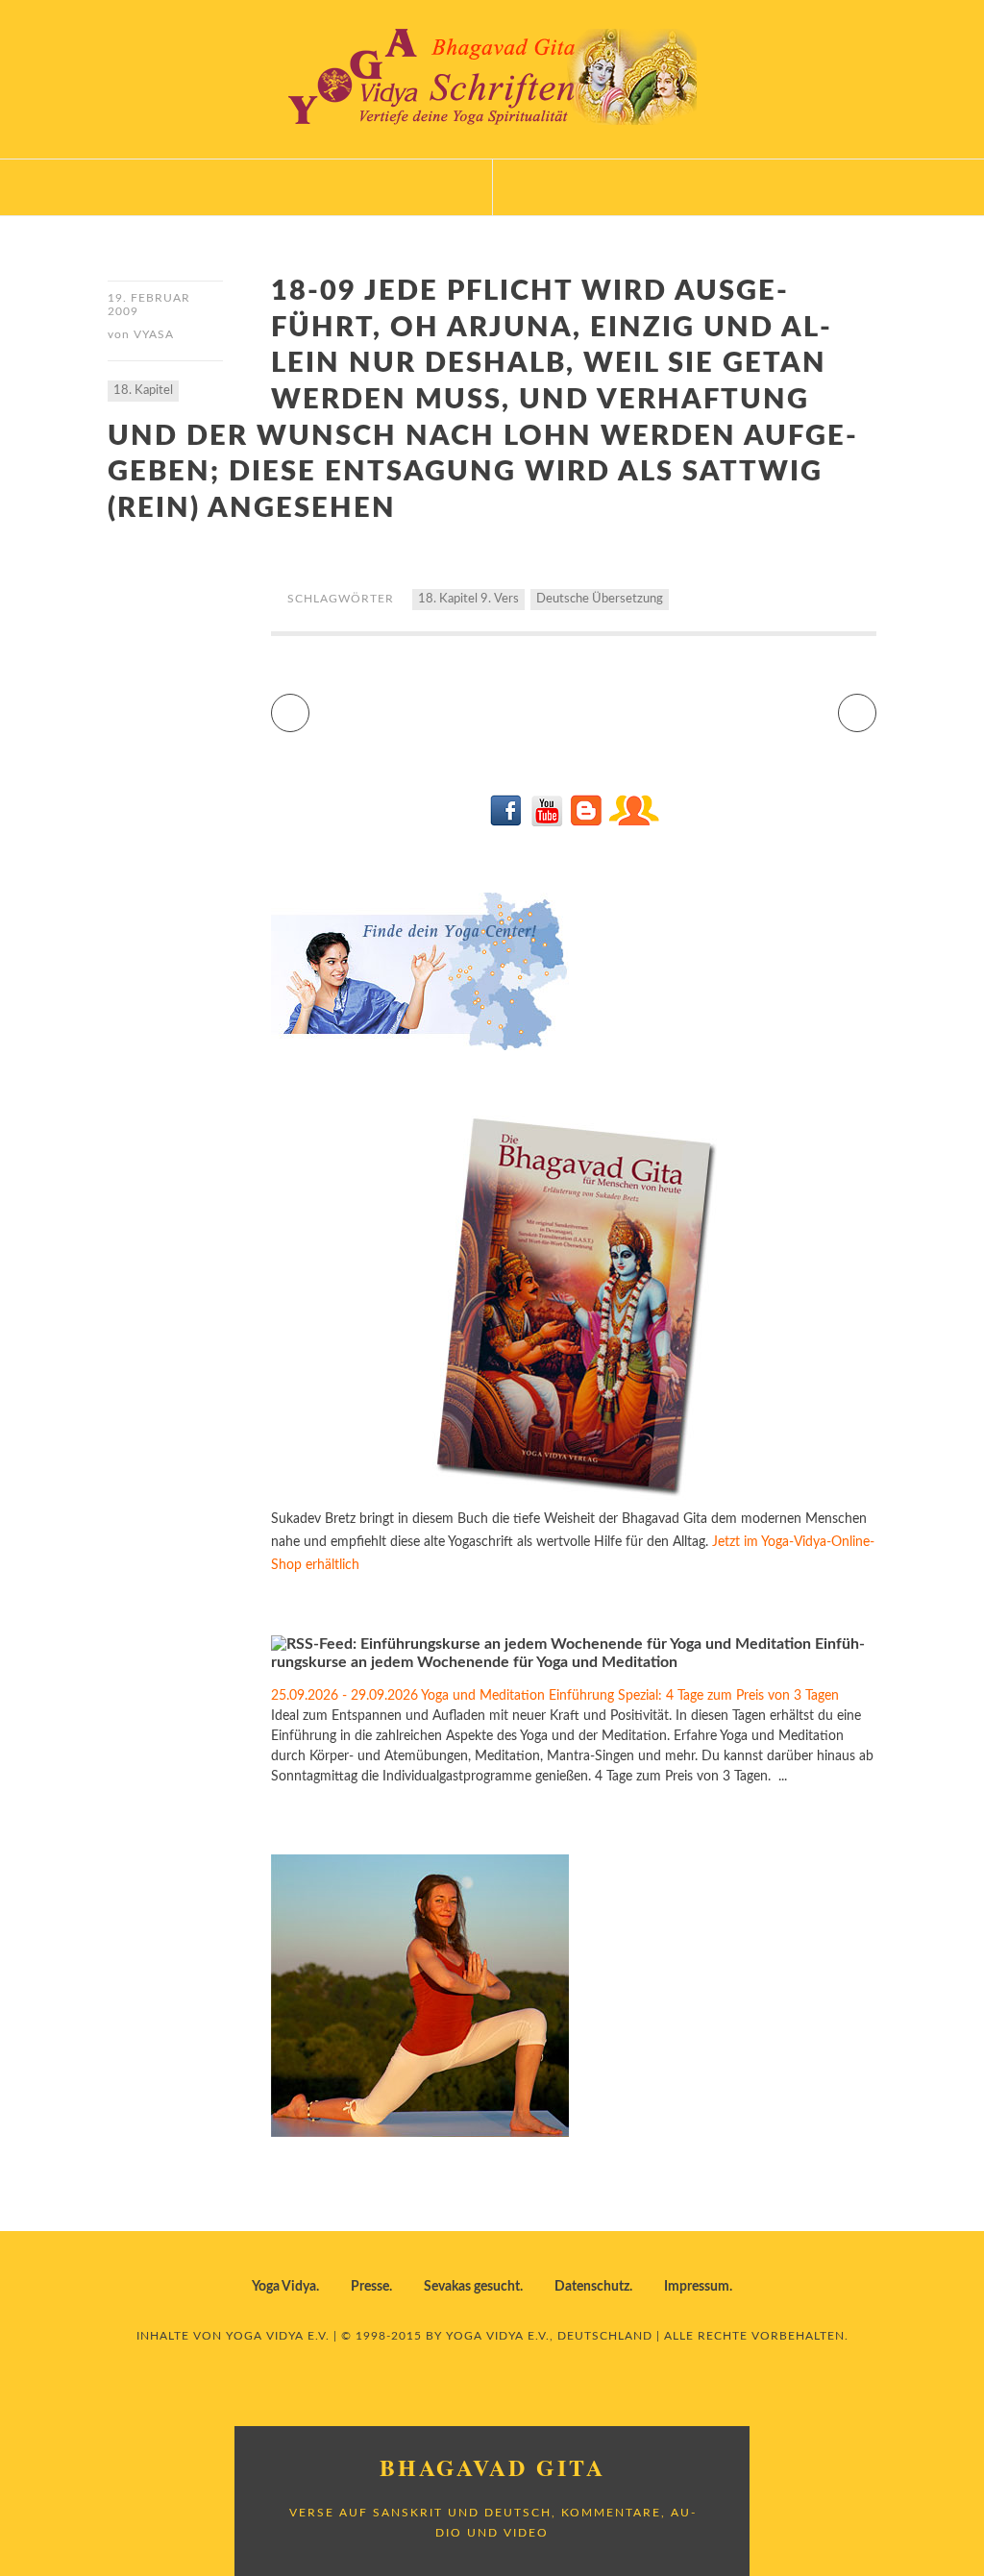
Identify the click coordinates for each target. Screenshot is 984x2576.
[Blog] (586, 822)
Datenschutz (592, 2287)
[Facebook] (507, 822)
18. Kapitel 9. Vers (468, 599)
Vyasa (154, 334)
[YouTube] (546, 822)
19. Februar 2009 (149, 305)
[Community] (633, 822)
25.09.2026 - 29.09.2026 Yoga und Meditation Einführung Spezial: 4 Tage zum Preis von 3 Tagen (555, 1696)
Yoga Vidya (284, 2287)
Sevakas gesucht (472, 2287)
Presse (370, 2287)
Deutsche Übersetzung (600, 599)
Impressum (697, 2287)
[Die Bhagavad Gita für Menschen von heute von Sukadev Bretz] (574, 1496)
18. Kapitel (143, 391)
